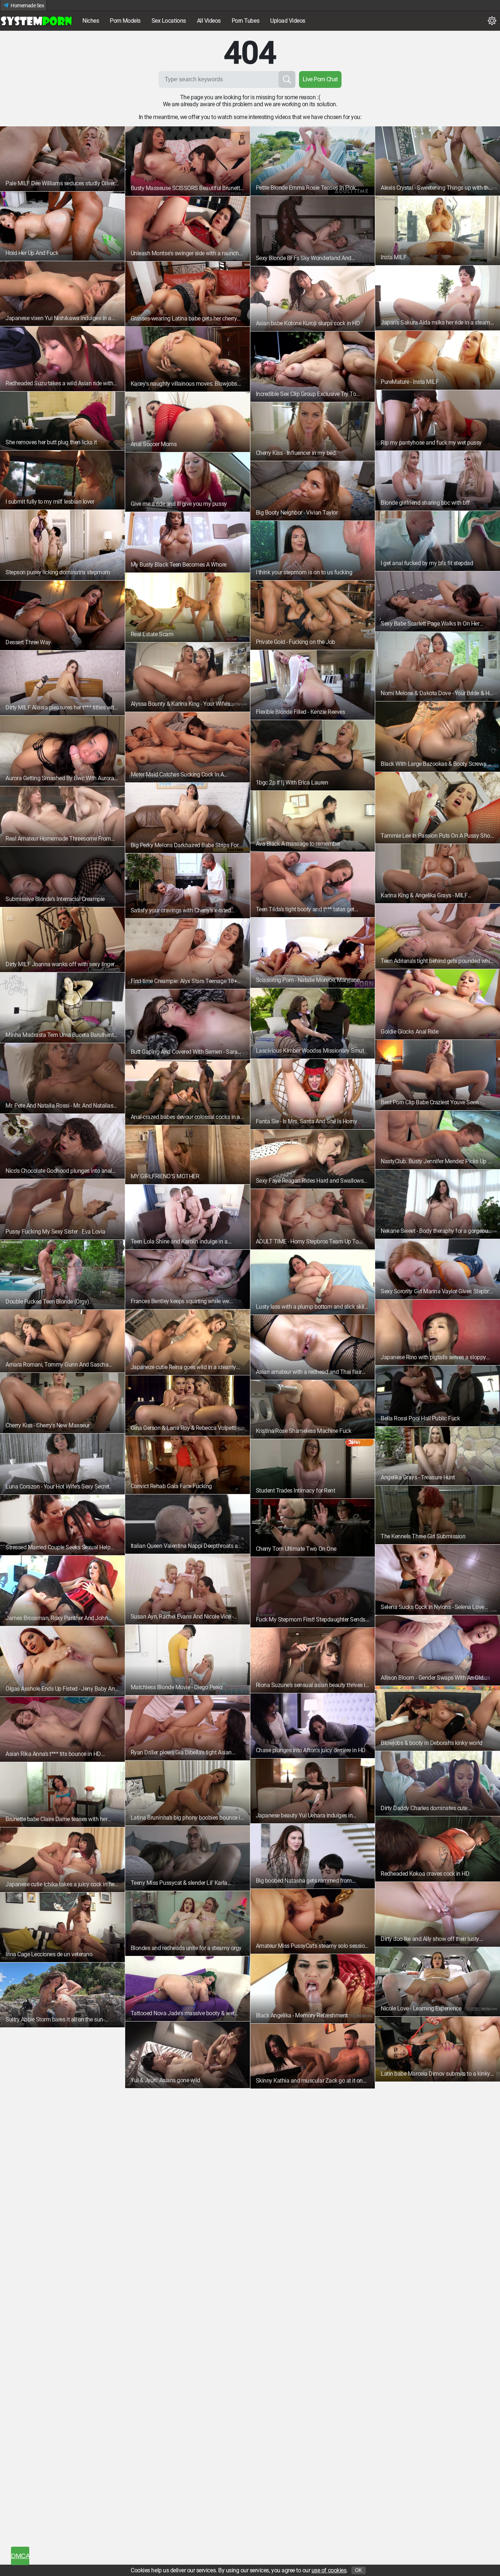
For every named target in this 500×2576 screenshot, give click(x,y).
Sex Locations (169, 21)
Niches (91, 21)
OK (359, 2570)
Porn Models (125, 21)
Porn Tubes (245, 21)
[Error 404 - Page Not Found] (37, 21)
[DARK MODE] (492, 21)
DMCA (20, 2556)
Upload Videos (288, 21)
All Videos (209, 21)
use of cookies (329, 2570)
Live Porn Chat (320, 79)
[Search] (287, 79)
